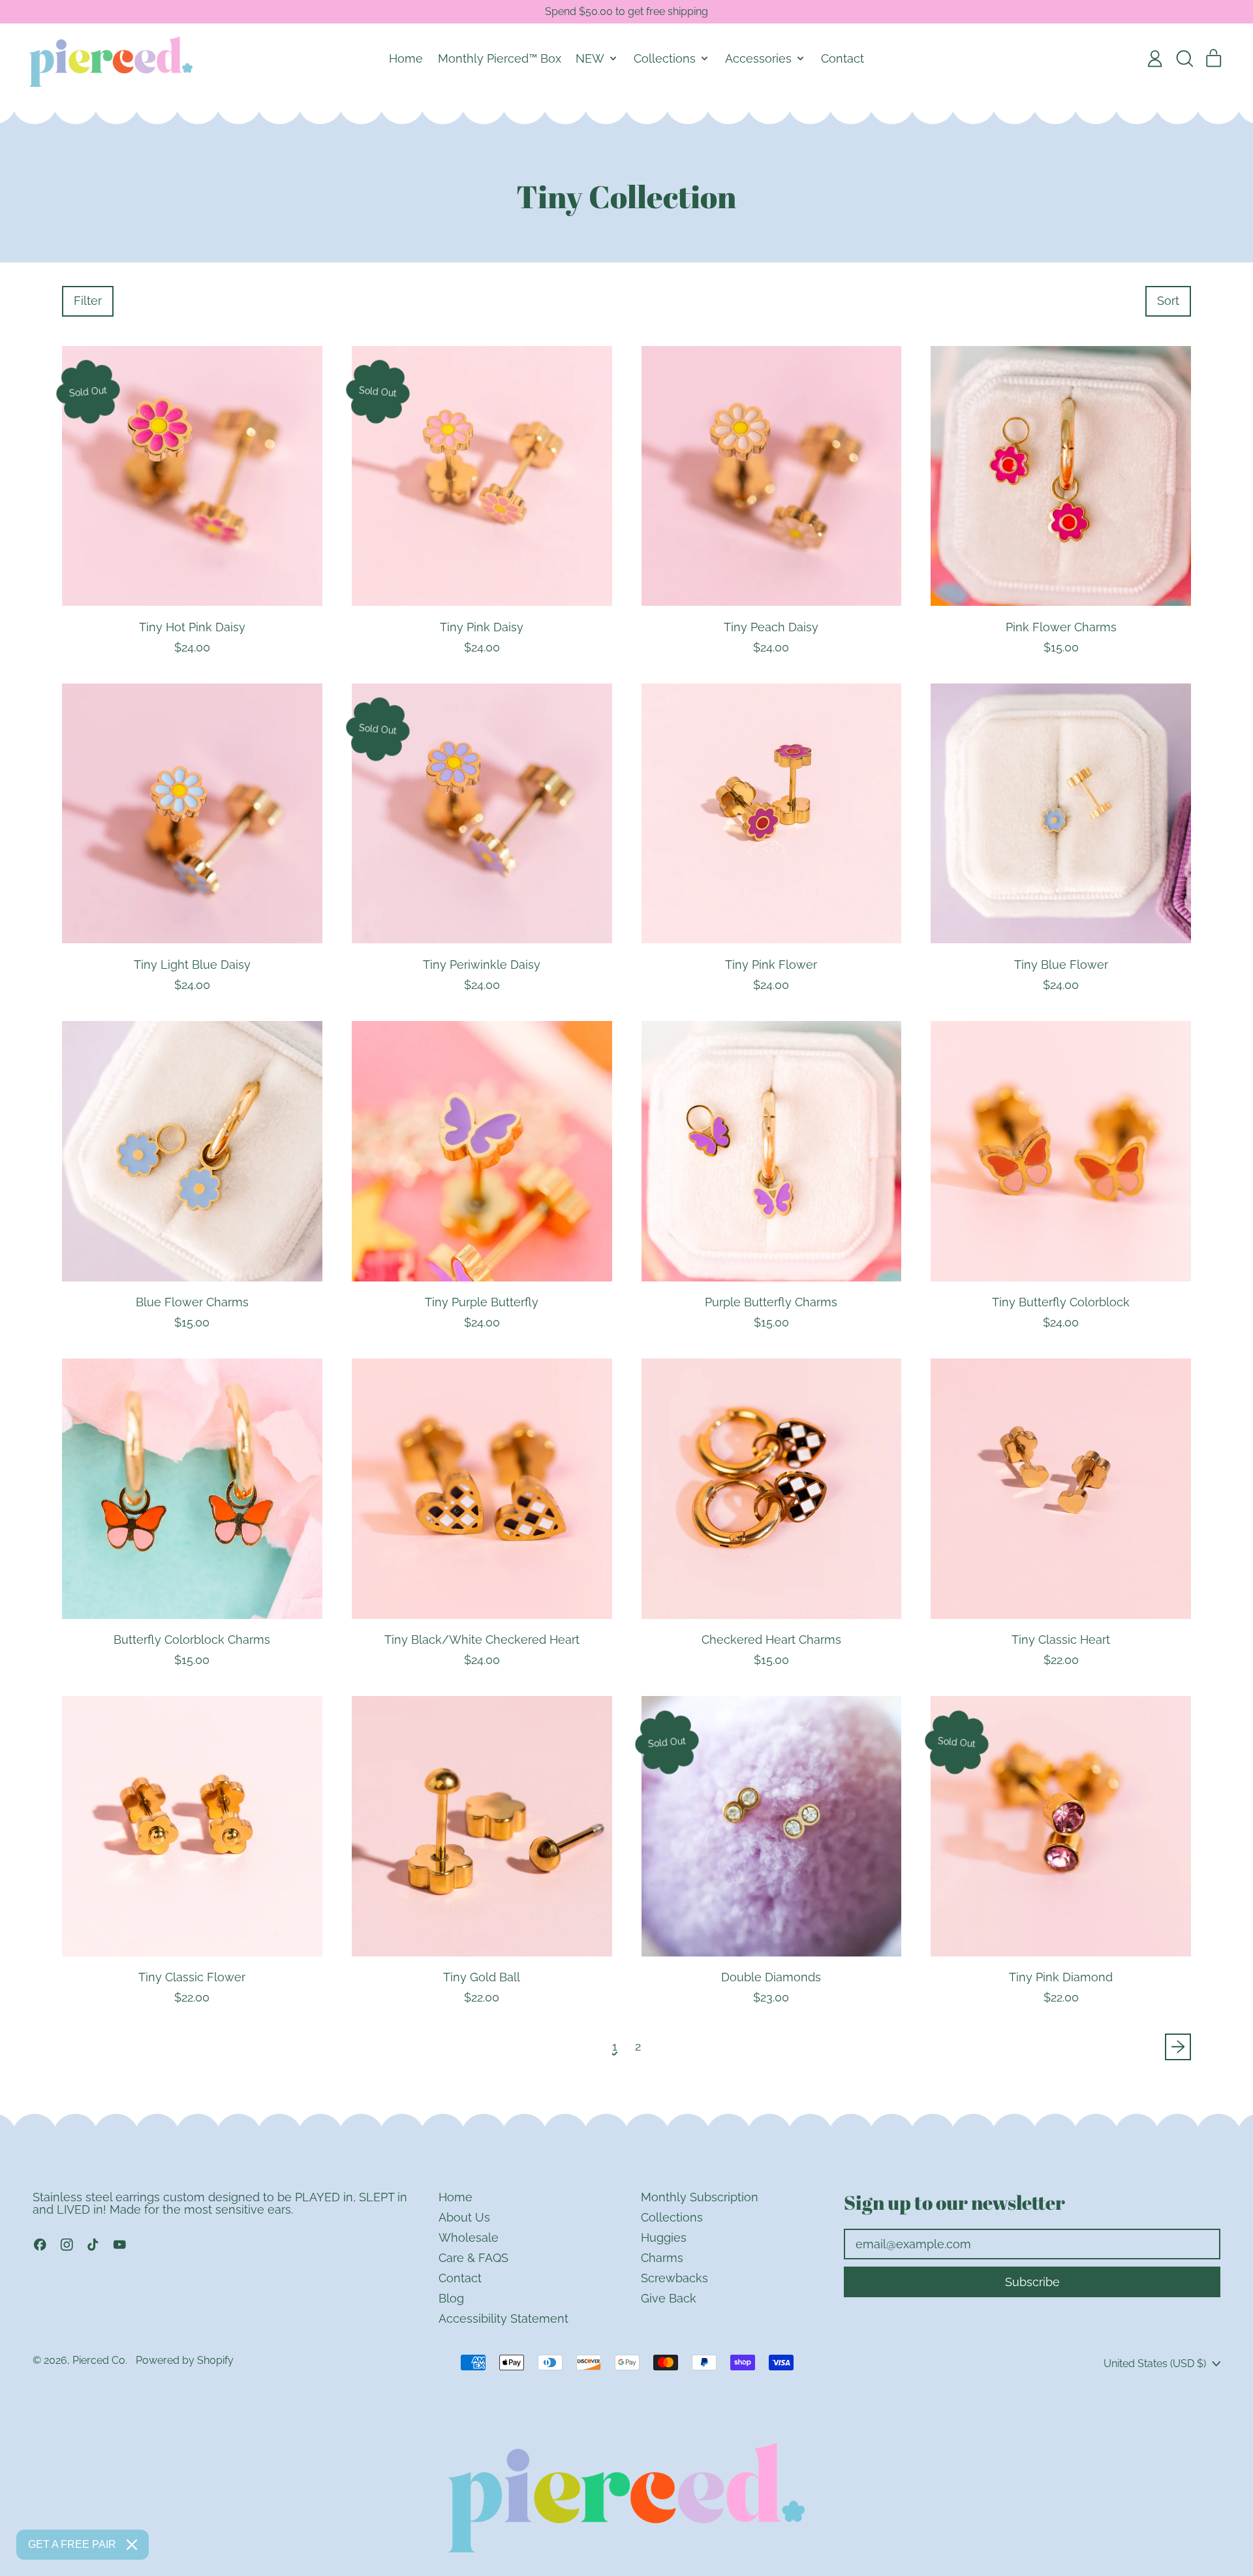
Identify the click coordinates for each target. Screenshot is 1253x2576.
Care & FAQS (473, 2258)
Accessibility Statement (503, 2318)
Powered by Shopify (185, 2360)
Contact (843, 58)
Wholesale (469, 2238)
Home (406, 58)
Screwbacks (674, 2278)
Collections (672, 2217)
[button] (1184, 59)
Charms (662, 2258)
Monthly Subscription (700, 2197)
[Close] (132, 2545)
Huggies (664, 2238)
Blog (451, 2298)
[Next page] (1178, 2047)
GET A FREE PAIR (72, 2544)
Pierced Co (99, 2360)
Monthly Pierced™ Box (500, 58)
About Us (464, 2217)
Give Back (669, 2298)
